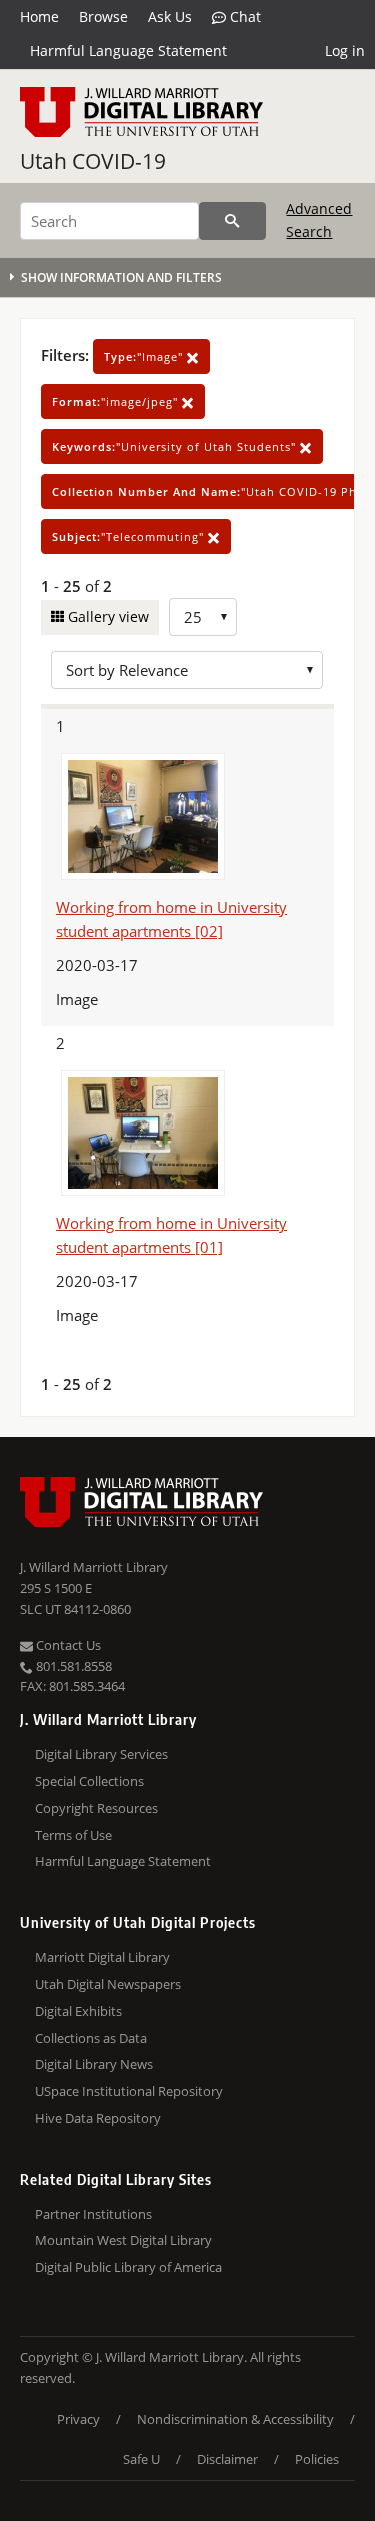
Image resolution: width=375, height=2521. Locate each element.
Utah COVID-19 (93, 161)
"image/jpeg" (117, 401)
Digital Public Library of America (128, 2267)
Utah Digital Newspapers (108, 1984)
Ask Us (170, 16)
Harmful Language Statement (128, 50)
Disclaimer (227, 2459)
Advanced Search (319, 219)
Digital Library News (94, 2064)
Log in (345, 50)
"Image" (145, 356)
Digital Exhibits (78, 2011)
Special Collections (89, 1781)
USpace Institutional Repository (129, 2091)
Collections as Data (91, 2038)
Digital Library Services (101, 1754)
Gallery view (106, 616)
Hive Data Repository (98, 2118)
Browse (103, 16)
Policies (317, 2459)
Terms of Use (73, 1835)
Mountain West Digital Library (123, 2240)
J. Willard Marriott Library (94, 1567)
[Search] (232, 221)
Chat (243, 16)
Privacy (78, 2419)
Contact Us (67, 1645)
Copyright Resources (96, 1808)
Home (39, 16)
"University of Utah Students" (176, 446)
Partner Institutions (93, 2214)
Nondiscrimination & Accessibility (235, 2419)
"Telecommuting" (130, 536)
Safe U (141, 2459)
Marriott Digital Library (102, 1957)
